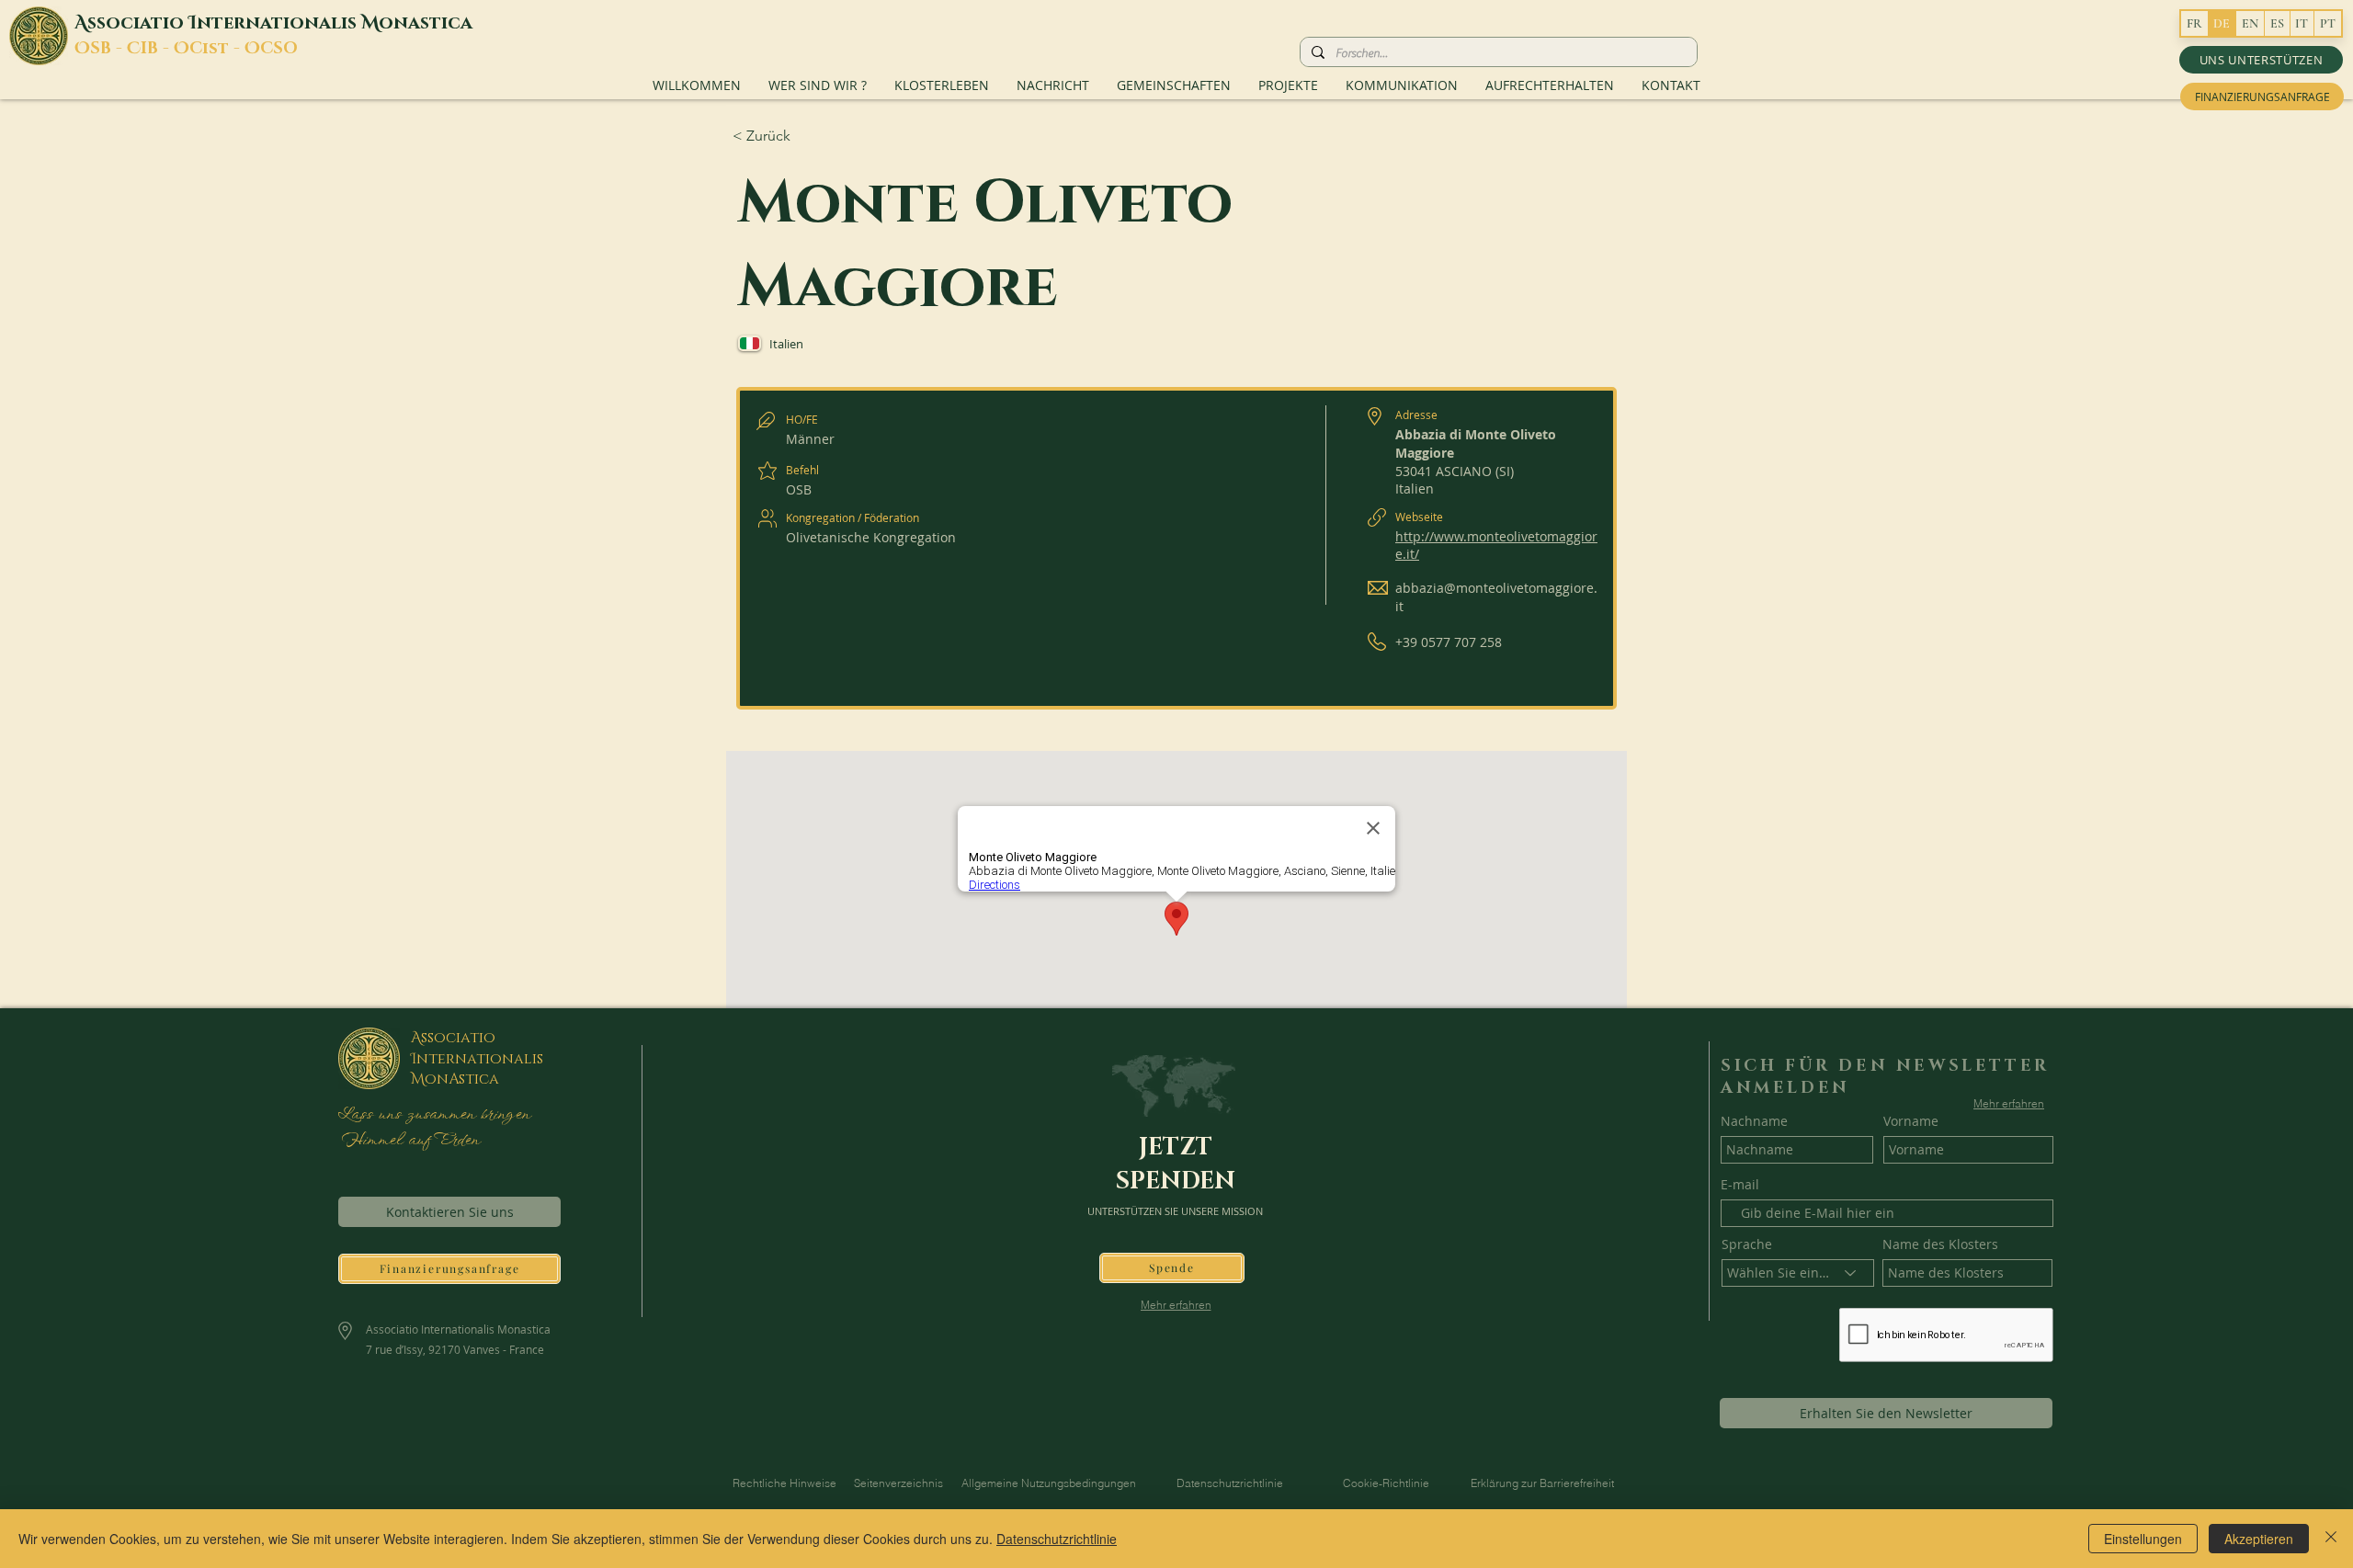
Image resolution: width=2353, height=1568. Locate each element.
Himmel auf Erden (408, 1141)
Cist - (217, 49)
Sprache (1747, 1244)
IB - (157, 49)
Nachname (1754, 1121)
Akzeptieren (2259, 1539)
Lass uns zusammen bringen (433, 1115)
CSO (279, 49)
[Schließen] (2331, 1539)
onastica (426, 23)
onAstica (462, 1079)
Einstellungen (2143, 1539)
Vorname (1911, 1121)
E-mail (1740, 1185)
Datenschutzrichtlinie (1057, 1539)
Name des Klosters (1940, 1244)
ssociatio (138, 23)
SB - (108, 49)
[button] (2261, 60)
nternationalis (279, 23)
